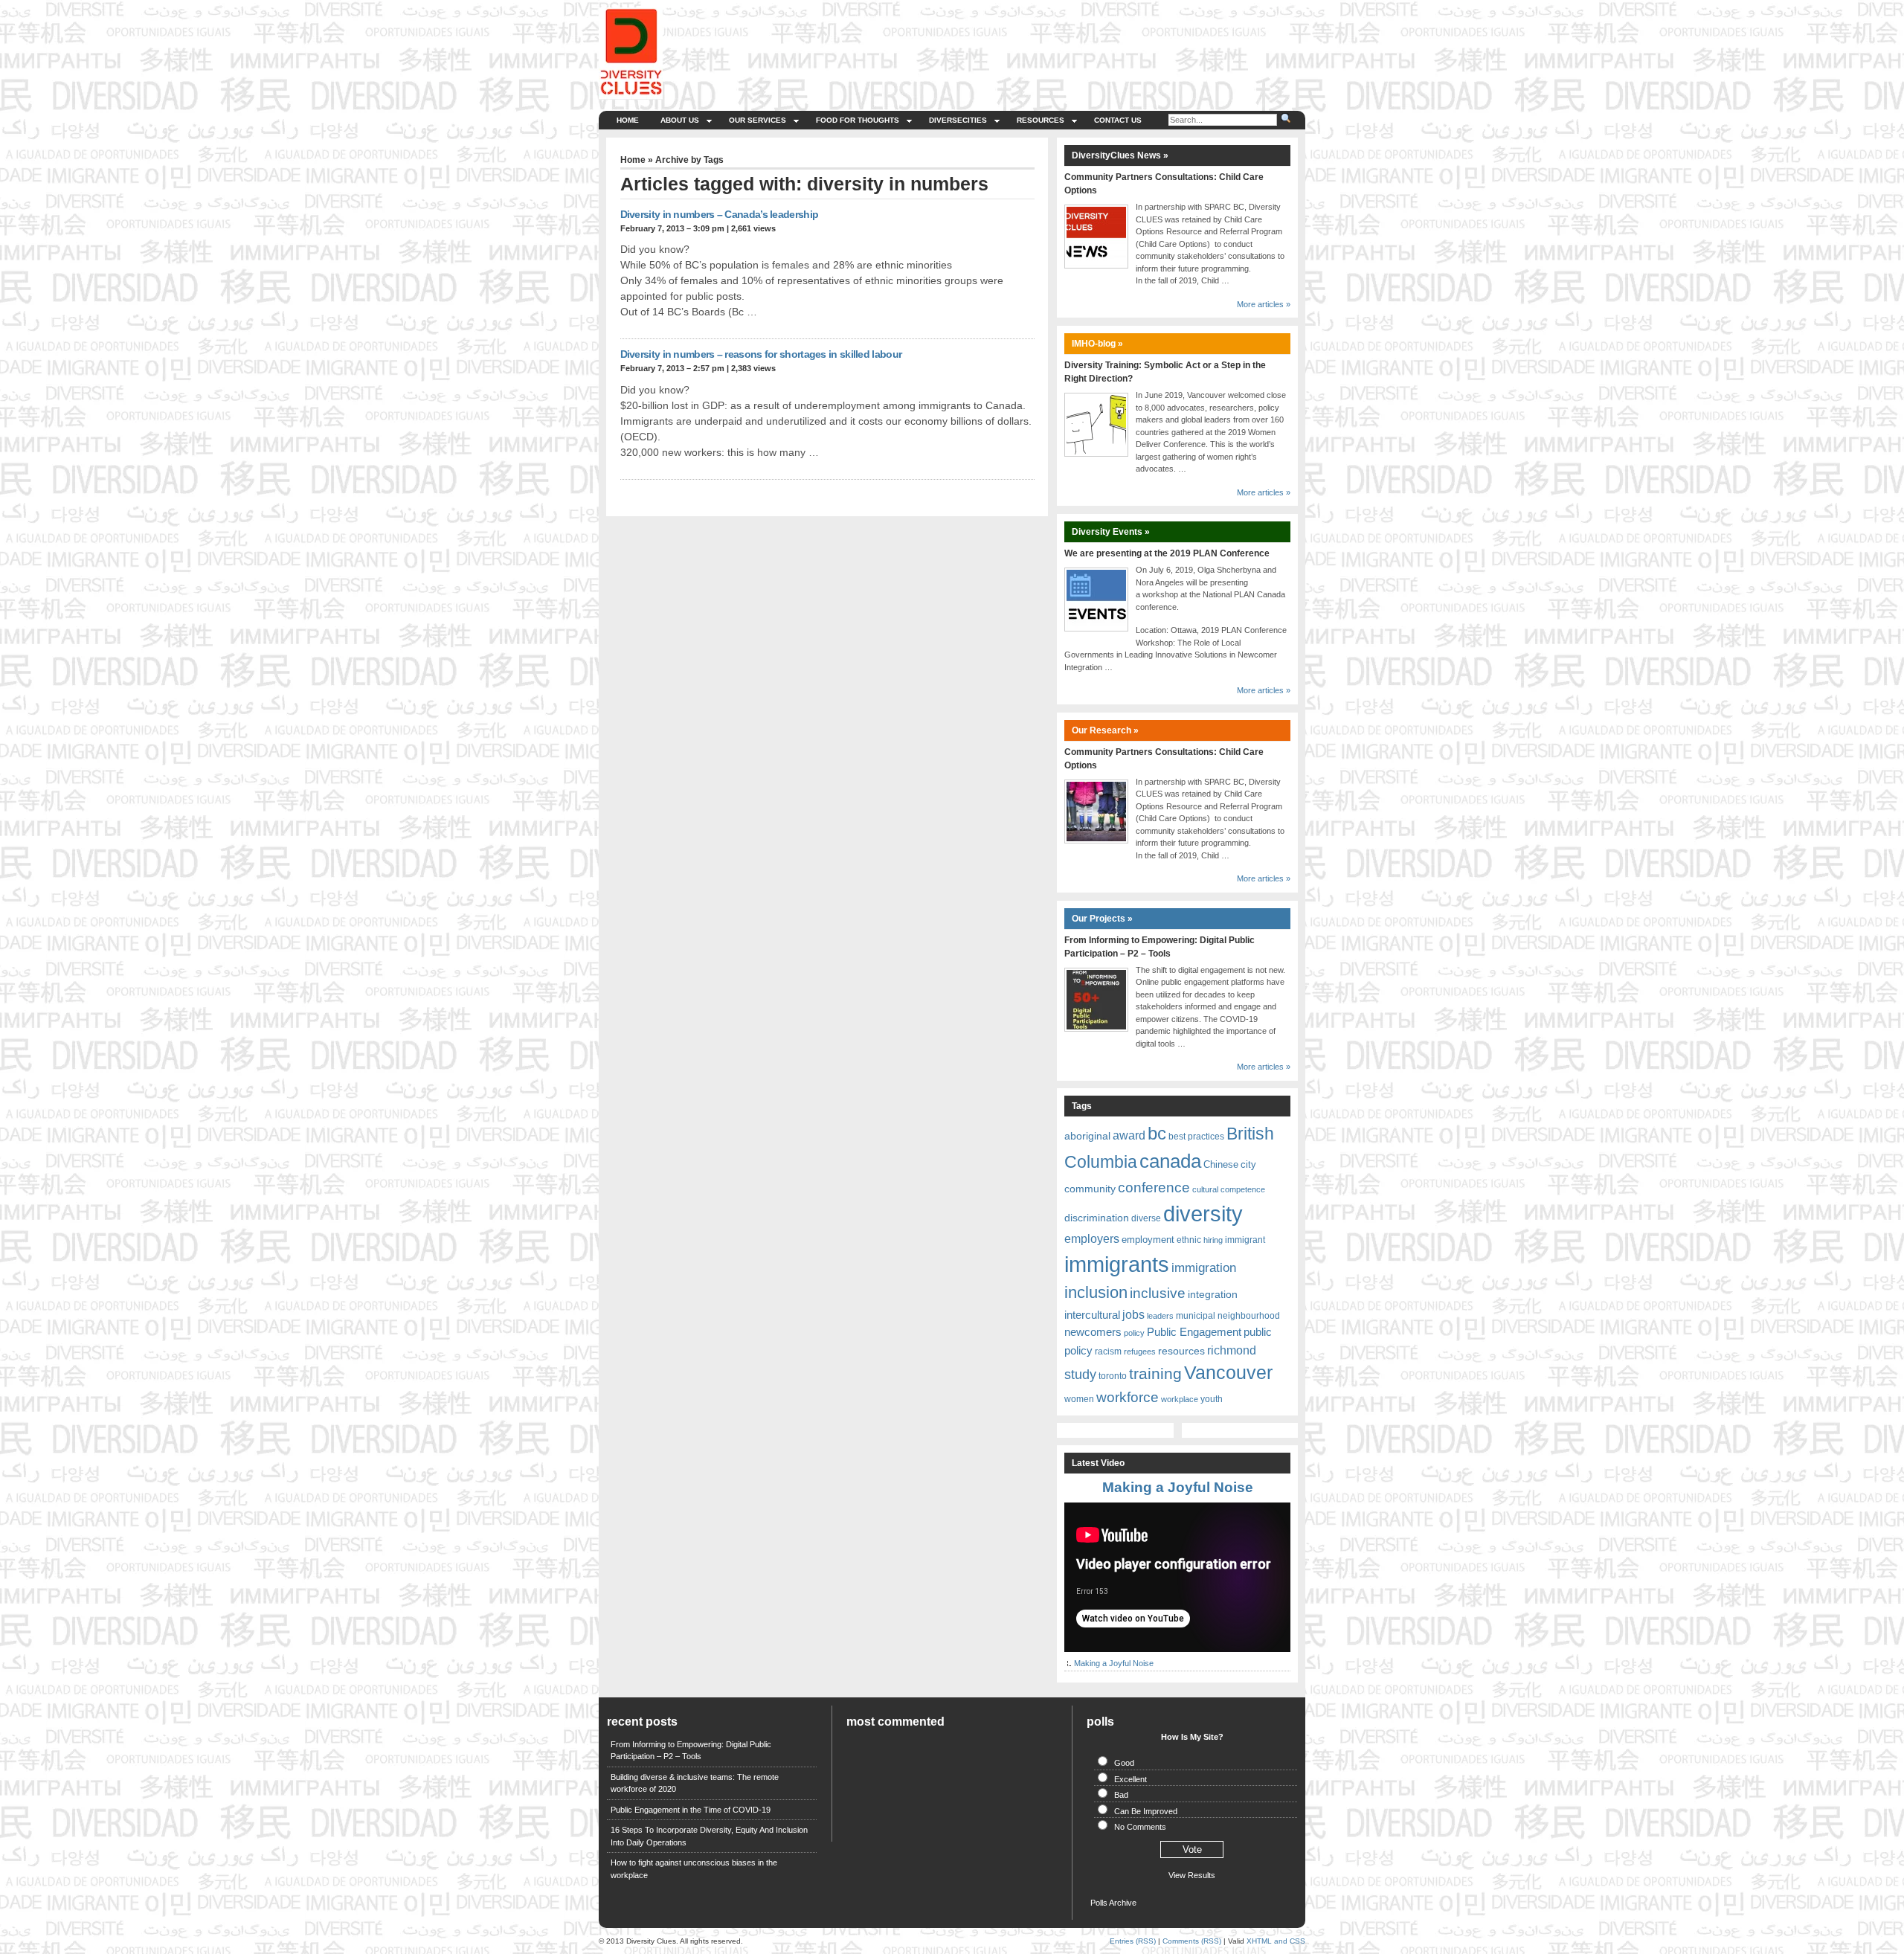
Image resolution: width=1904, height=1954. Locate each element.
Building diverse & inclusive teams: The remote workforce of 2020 (695, 1783)
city (1248, 1164)
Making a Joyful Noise (1178, 1487)
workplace (1180, 1399)
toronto (1113, 1376)
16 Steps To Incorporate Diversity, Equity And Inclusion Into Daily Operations (709, 1836)
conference (1154, 1187)
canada (1170, 1161)
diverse (1146, 1218)
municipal (1196, 1316)
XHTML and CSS (1276, 1941)
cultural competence (1229, 1189)
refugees (1140, 1352)
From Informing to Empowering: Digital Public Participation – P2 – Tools (691, 1751)
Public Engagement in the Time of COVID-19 (691, 1810)
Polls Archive (1113, 1903)
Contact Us (1118, 120)
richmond (1232, 1350)
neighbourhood (1249, 1316)
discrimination (1097, 1218)
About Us (680, 120)
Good (1124, 1763)
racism (1108, 1352)
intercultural (1092, 1315)
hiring (1213, 1240)
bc (1157, 1133)
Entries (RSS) (1133, 1941)
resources (1181, 1351)
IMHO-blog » (1097, 344)
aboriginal (1087, 1136)
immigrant (1245, 1240)
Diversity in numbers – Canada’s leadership (720, 214)
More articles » (1264, 304)
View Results (1192, 1875)
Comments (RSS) (1192, 1941)
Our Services (758, 120)
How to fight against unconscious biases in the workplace (694, 1869)
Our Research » (1105, 730)
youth (1212, 1399)
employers (1092, 1239)
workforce (1128, 1397)
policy (1134, 1333)
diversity (1203, 1214)
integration (1213, 1294)
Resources (1041, 120)
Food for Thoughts (858, 120)
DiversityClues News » (1120, 155)
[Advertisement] (1028, 41)
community (1090, 1189)
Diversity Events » (1111, 532)
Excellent (1130, 1779)
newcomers (1093, 1332)
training (1155, 1373)
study (1080, 1374)
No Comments (1140, 1827)
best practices (1196, 1137)
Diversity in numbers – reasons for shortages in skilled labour (761, 354)
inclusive (1158, 1293)
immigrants (1117, 1264)
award (1129, 1135)
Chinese (1221, 1164)
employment (1148, 1240)
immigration (1204, 1267)
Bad (1121, 1795)
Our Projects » (1102, 919)
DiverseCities (958, 120)
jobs (1133, 1314)
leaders (1160, 1316)
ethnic (1189, 1240)
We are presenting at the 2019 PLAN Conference (1167, 553)
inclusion (1096, 1292)
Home (628, 120)
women (1079, 1399)
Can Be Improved (1146, 1811)
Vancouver (1228, 1372)
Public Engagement (1194, 1332)
